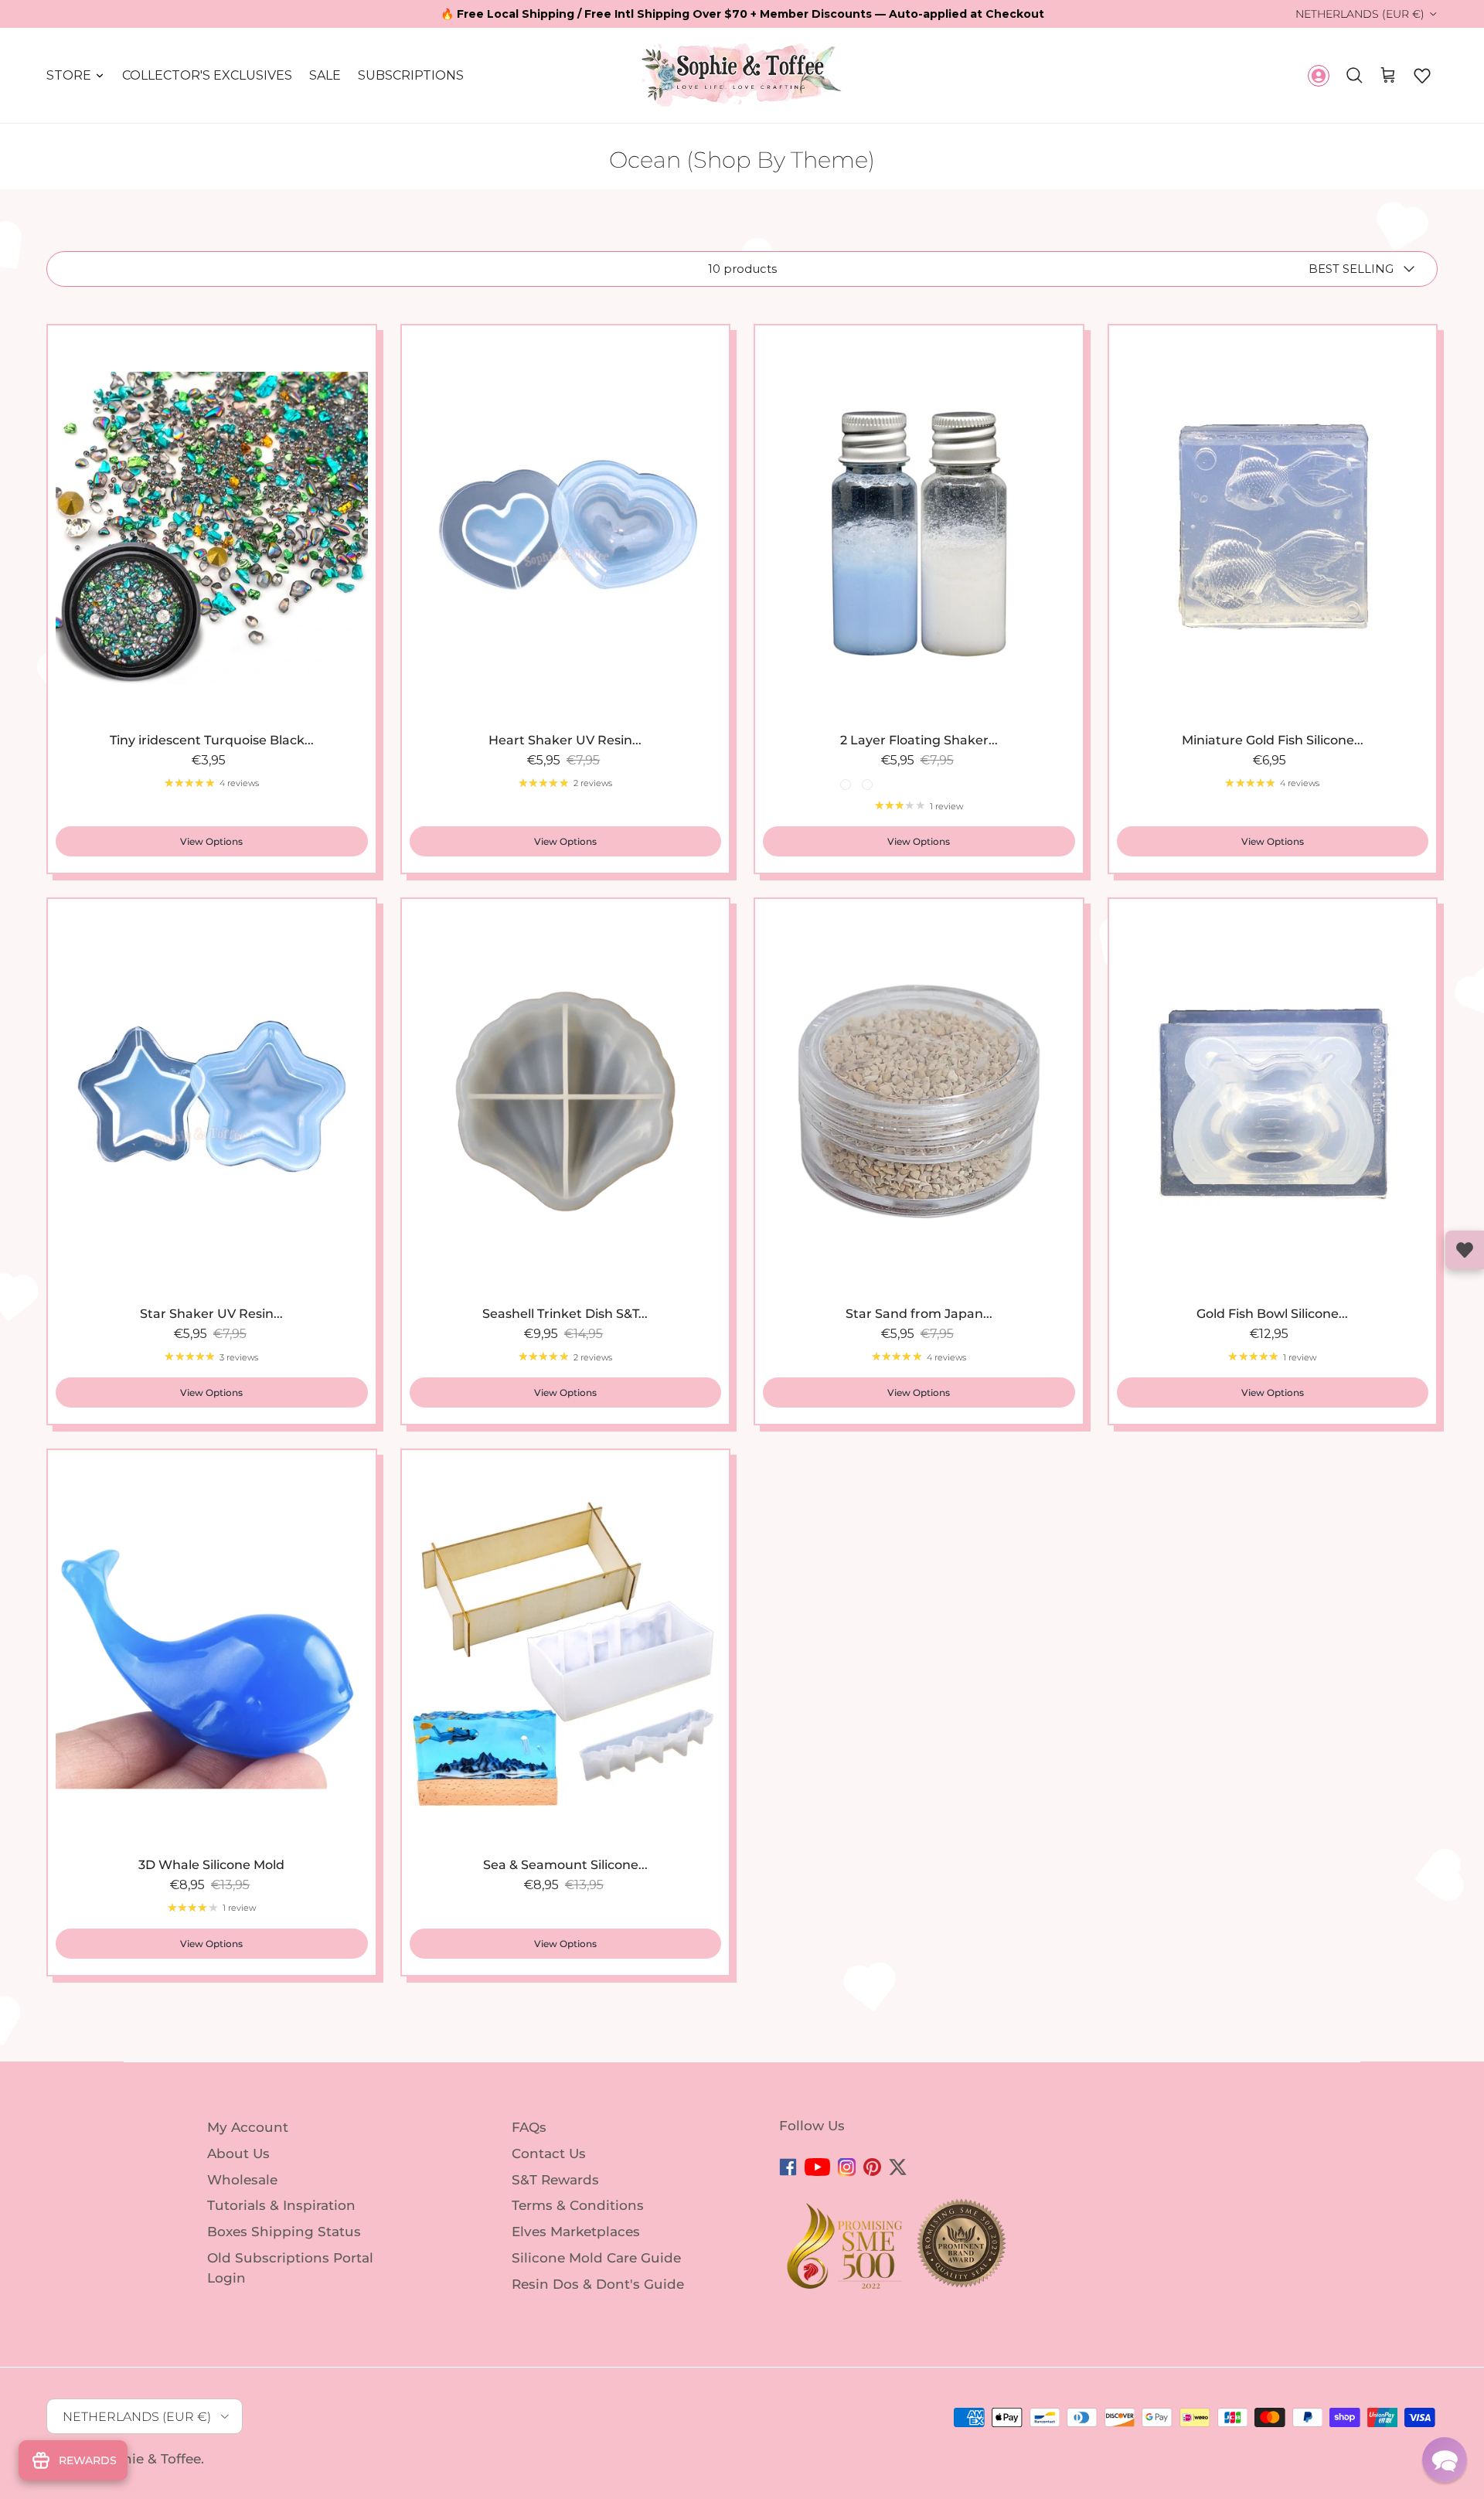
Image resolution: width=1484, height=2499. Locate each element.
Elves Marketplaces (576, 2232)
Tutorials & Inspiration (281, 2205)
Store (69, 75)
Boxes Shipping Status (284, 2232)
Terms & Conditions (578, 2205)
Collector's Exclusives (207, 75)
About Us (238, 2153)
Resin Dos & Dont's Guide (598, 2284)
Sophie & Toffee (149, 2459)
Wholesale (242, 2179)
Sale (325, 75)
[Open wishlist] (1465, 1250)
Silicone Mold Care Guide (596, 2258)
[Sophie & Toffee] (742, 75)
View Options (211, 841)
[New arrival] (212, 528)
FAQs (529, 2127)
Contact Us (549, 2153)
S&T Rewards (555, 2179)
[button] (1422, 76)
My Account (248, 2127)
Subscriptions (411, 75)
